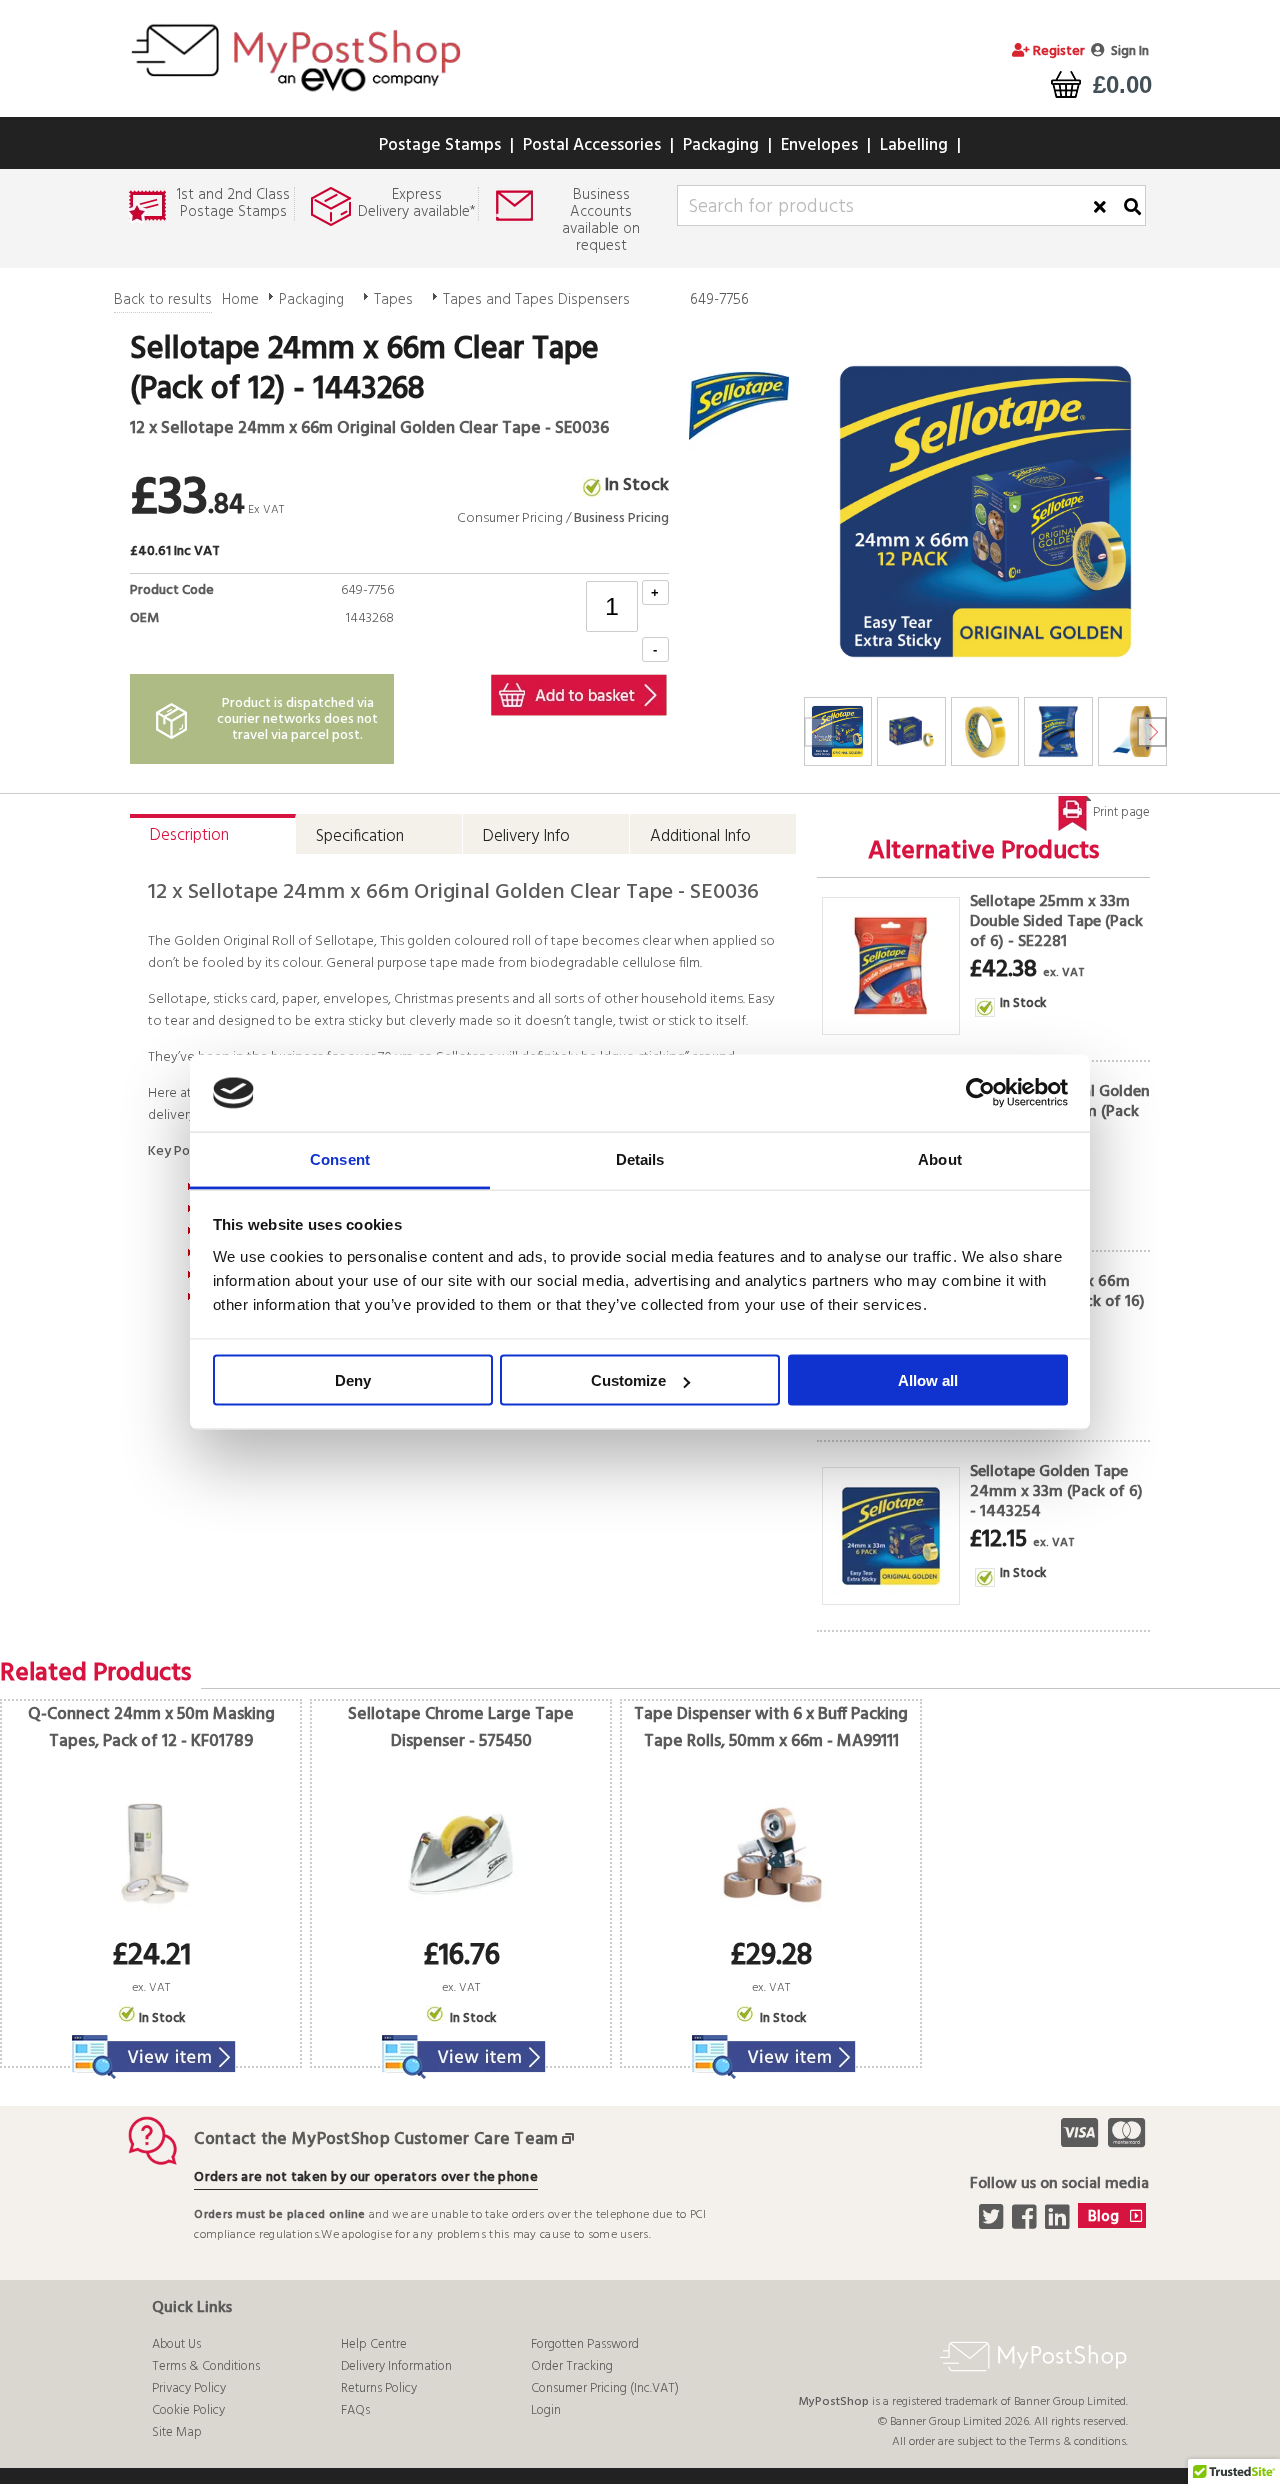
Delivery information (396, 2366)
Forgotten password (585, 2344)
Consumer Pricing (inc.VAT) (605, 2388)
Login (546, 2410)
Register (1057, 51)
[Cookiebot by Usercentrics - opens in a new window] (980, 1093)
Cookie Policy (188, 2410)
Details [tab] (640, 1158)
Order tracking (572, 2366)
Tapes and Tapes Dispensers (536, 300)
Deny (353, 1380)
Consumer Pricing (510, 518)
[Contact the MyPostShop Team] (572, 2139)
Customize (628, 1380)
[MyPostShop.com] (295, 94)
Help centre (374, 2344)
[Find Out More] (151, 2044)
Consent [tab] (340, 1158)
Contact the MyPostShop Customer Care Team (376, 2139)
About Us (176, 2344)
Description (189, 835)
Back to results (163, 300)
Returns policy (379, 2388)
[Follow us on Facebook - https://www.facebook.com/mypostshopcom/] (1026, 2223)
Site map (177, 2432)
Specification (360, 836)
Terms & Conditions (206, 2366)
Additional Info (700, 836)
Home (240, 300)
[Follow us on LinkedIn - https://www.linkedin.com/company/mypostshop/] (1059, 2223)
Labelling (914, 145)
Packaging (721, 145)
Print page (1121, 812)
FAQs (355, 2410)
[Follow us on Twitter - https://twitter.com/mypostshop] (993, 2223)
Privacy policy (189, 2388)
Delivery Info (526, 836)
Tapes (393, 300)
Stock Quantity (339, 641)
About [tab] (940, 1158)
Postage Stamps (440, 145)
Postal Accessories (592, 145)
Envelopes (819, 145)
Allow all (928, 1380)
